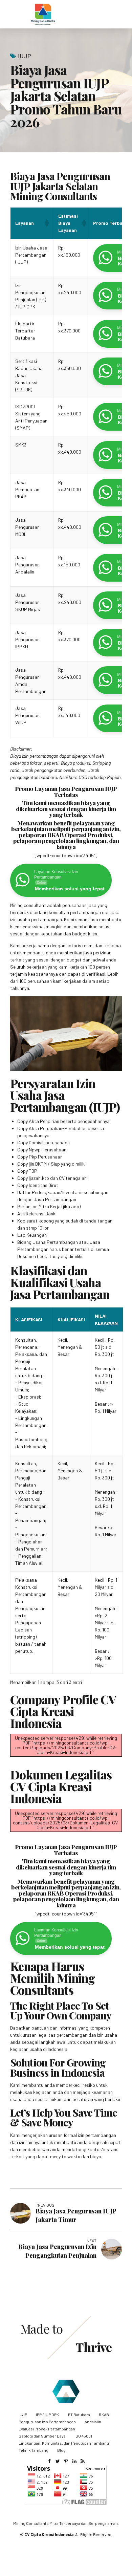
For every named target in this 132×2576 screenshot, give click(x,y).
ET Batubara (79, 2415)
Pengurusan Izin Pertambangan (47, 2422)
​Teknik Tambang (34, 2450)
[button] (46, 223)
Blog (61, 2450)
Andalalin (93, 2422)
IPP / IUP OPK (47, 2415)
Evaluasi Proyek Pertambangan (47, 2429)
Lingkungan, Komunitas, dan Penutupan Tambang (64, 2443)
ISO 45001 (83, 2436)
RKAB (104, 2415)
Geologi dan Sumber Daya (42, 2436)
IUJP (25, 56)
